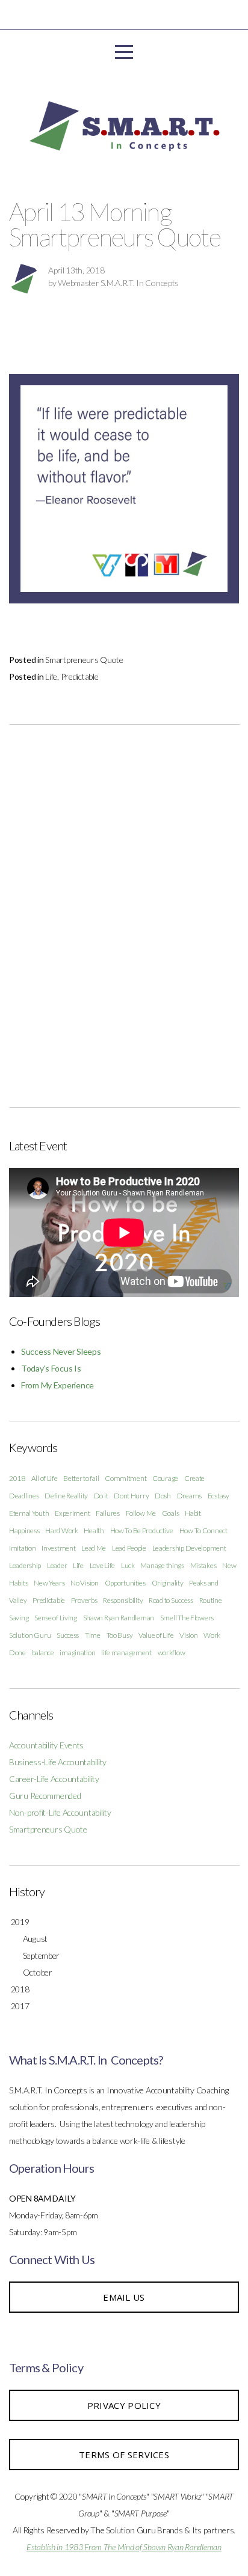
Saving (19, 1618)
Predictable (80, 676)
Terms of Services (124, 2455)
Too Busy (120, 1635)
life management (126, 1653)
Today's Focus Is (51, 1368)
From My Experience (57, 1385)
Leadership (25, 1565)
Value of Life (156, 1635)
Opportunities (125, 1583)
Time (93, 1635)
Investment (58, 1548)
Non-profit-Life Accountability (60, 1812)
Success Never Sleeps (61, 1351)
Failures (108, 1513)
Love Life (102, 1565)
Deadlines (24, 1496)
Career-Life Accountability (54, 1779)
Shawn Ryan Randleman (119, 1618)
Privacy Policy (124, 2405)
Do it (101, 1496)
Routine (211, 1600)
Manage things (162, 1565)
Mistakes (203, 1565)
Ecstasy (219, 1496)
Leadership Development (189, 1548)
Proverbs (84, 1600)
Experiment (72, 1513)
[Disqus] (124, 912)
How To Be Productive (142, 1531)
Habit (193, 1513)
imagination (77, 1653)
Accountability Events (46, 1745)
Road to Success (171, 1600)
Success (68, 1635)
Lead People (129, 1548)
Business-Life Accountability (58, 1762)
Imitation (22, 1548)
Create (194, 1478)
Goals (171, 1513)
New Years (49, 1583)
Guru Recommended (45, 1796)
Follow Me (141, 1513)
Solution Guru (30, 1635)
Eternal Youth (29, 1513)
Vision (188, 1635)
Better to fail (81, 1478)
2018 (17, 1478)
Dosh (163, 1496)
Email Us (124, 2297)
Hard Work (61, 1531)
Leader (57, 1565)
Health (94, 1531)
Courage (165, 1478)
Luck (128, 1565)
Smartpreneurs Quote (84, 660)
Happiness (24, 1531)
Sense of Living (56, 1618)
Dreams (189, 1496)
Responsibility (123, 1600)
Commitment (126, 1478)
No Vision (84, 1583)
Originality (168, 1583)
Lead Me (94, 1548)
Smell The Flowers (187, 1618)
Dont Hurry (131, 1496)
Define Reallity (66, 1496)
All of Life (45, 1478)
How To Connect (203, 1531)
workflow (172, 1653)
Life (51, 676)
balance (43, 1653)
